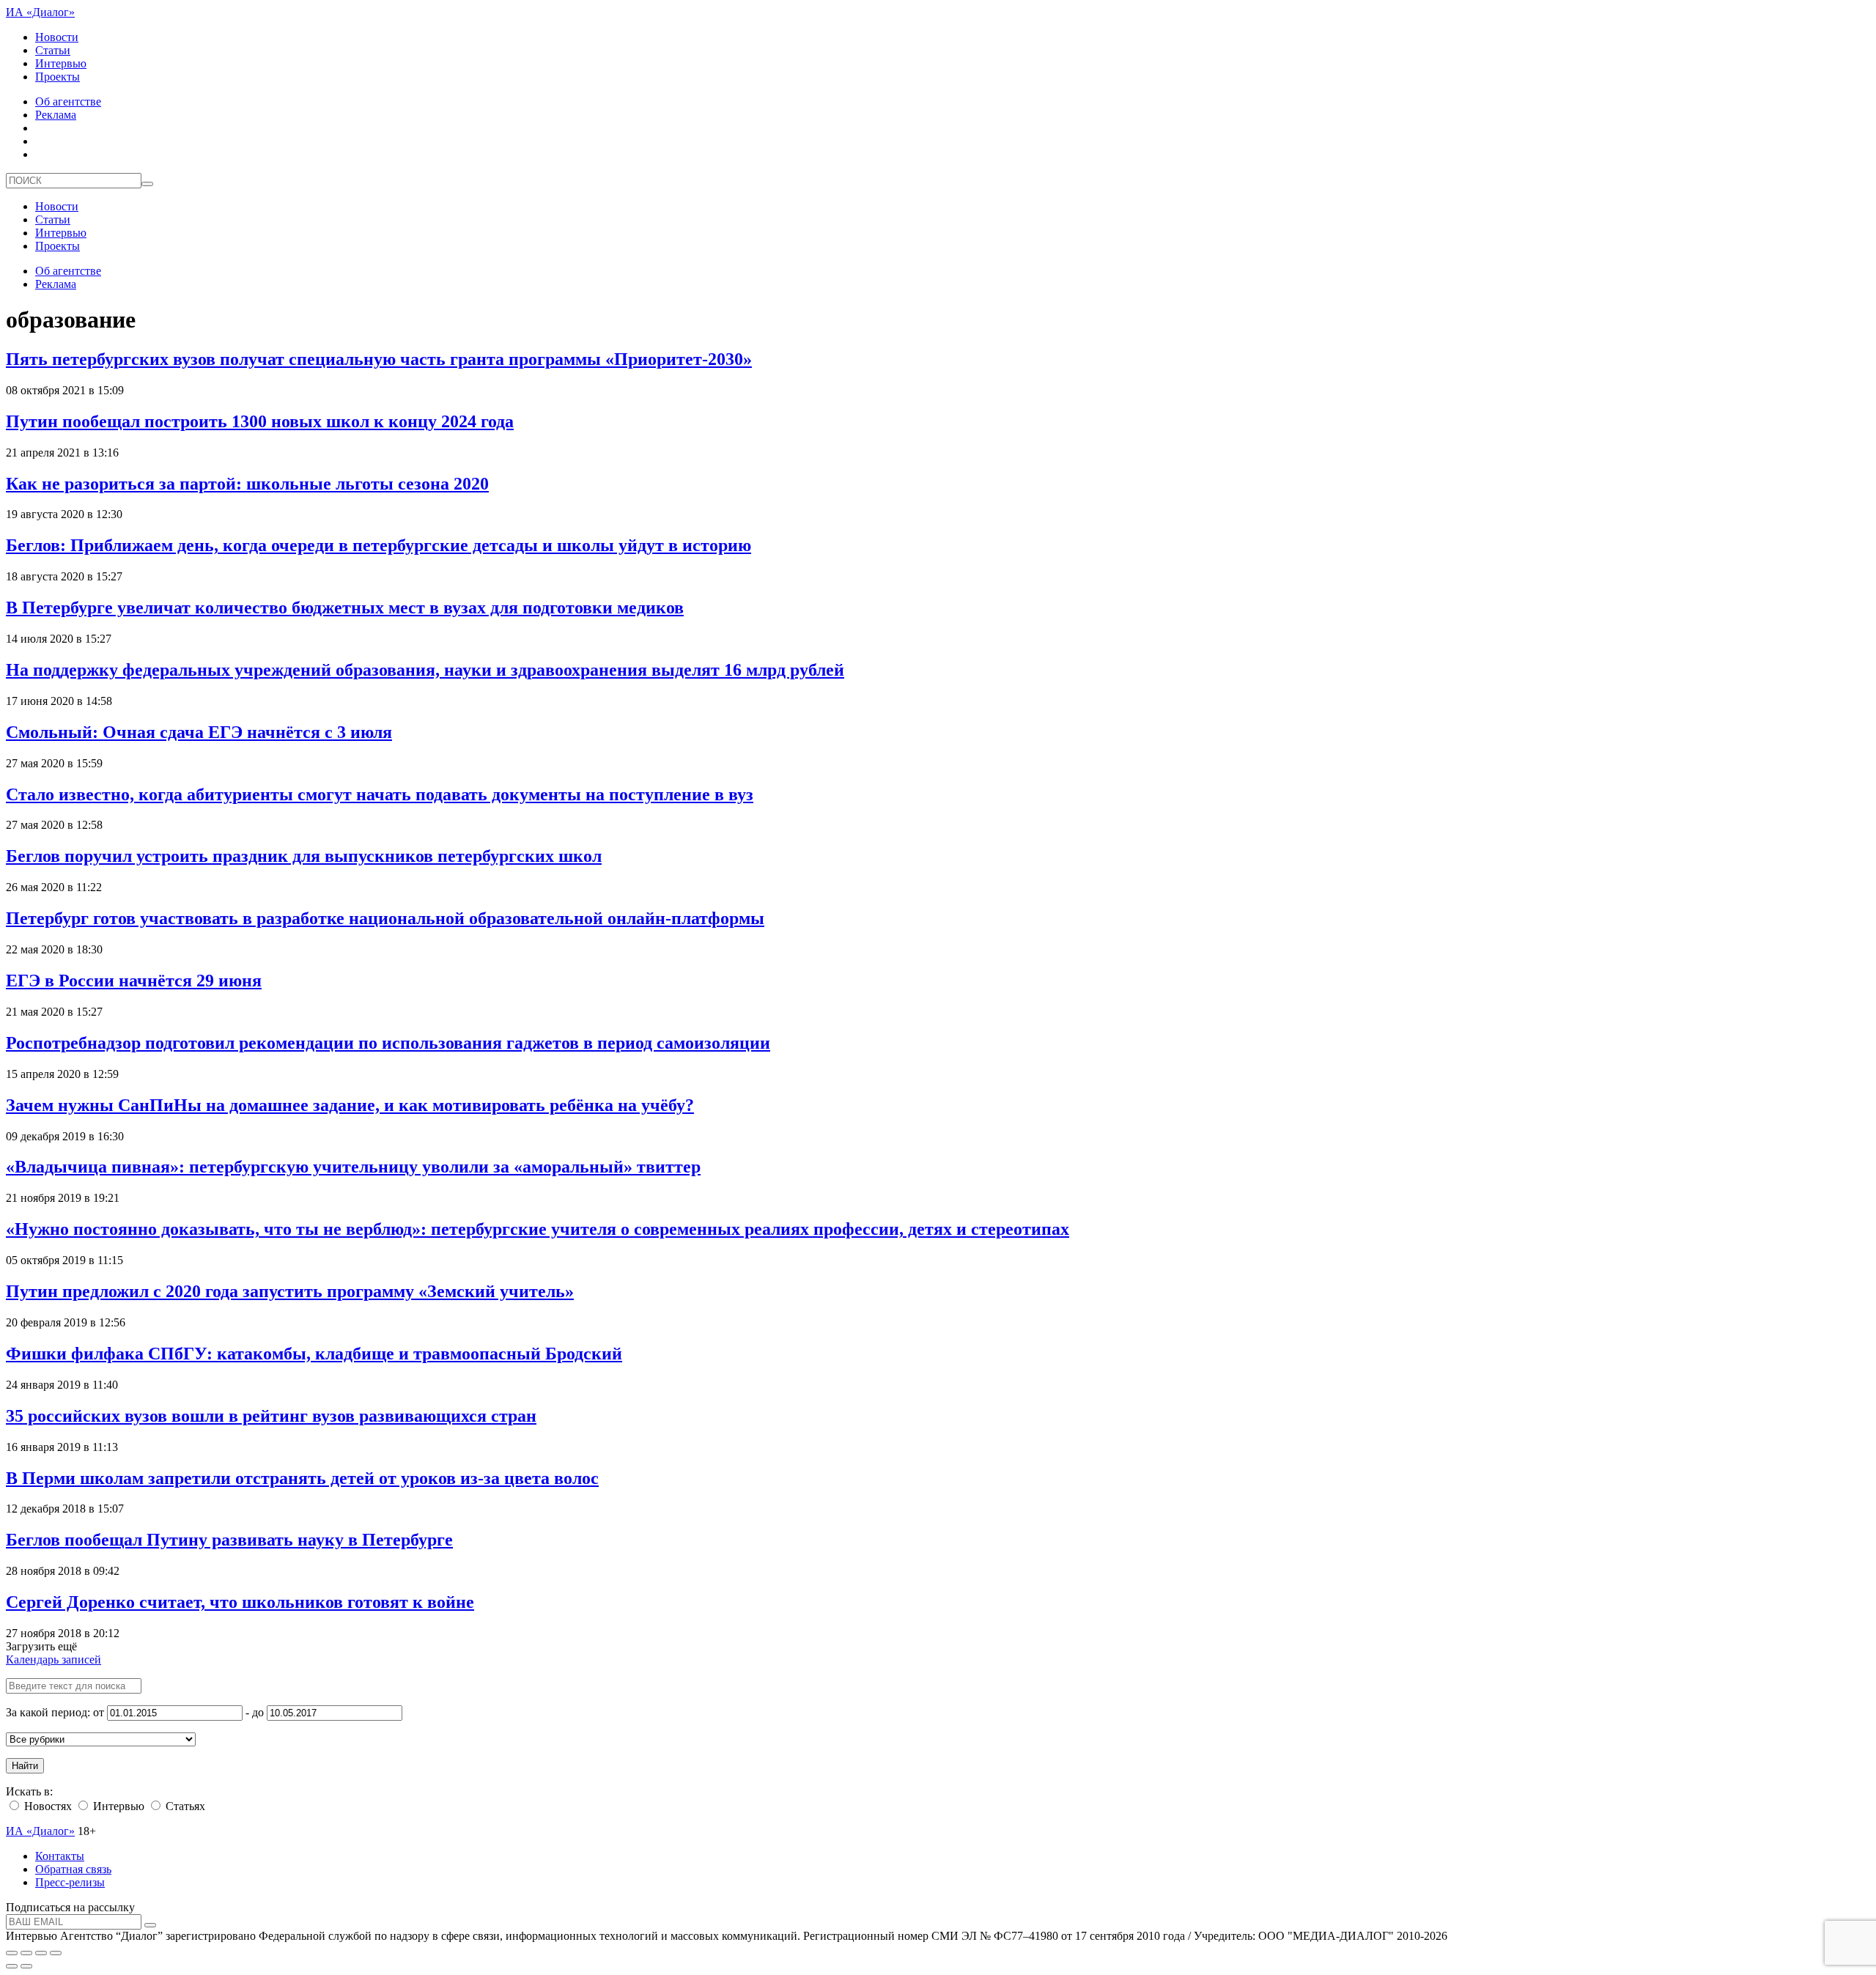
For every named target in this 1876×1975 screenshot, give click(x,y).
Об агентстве (68, 101)
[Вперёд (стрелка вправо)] (26, 1966)
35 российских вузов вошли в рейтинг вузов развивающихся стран (271, 1416)
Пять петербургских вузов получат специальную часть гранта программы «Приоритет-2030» (379, 359)
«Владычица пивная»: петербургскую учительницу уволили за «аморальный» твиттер (353, 1167)
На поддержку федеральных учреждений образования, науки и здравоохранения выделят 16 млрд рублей (425, 670)
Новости (57, 37)
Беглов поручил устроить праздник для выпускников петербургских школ (304, 856)
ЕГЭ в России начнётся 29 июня (134, 981)
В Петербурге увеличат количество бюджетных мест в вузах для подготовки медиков (345, 608)
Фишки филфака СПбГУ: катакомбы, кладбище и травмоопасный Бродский (314, 1354)
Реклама (56, 115)
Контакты (60, 1856)
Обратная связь (73, 1869)
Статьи (53, 50)
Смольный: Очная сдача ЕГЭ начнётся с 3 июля (199, 732)
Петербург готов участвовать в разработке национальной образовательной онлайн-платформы (385, 918)
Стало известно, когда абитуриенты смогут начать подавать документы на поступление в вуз (380, 794)
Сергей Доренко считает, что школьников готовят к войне (240, 1602)
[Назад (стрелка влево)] (12, 1966)
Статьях (184, 1806)
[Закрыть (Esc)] (12, 1953)
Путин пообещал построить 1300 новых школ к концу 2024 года (260, 421)
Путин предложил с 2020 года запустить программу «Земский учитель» (290, 1291)
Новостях (47, 1806)
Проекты (58, 77)
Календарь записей (53, 1660)
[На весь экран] (41, 1953)
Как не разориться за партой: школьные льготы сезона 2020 (247, 484)
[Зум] (56, 1953)
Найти (25, 1766)
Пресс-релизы (70, 1882)
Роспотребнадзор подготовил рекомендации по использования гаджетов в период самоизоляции (388, 1043)
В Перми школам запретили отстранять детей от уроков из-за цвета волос (302, 1478)
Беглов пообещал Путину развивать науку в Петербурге (229, 1540)
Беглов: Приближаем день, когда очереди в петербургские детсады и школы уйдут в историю (378, 545)
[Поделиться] (26, 1953)
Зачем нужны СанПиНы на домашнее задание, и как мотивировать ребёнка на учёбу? (350, 1105)
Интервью (61, 63)
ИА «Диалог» (40, 12)
